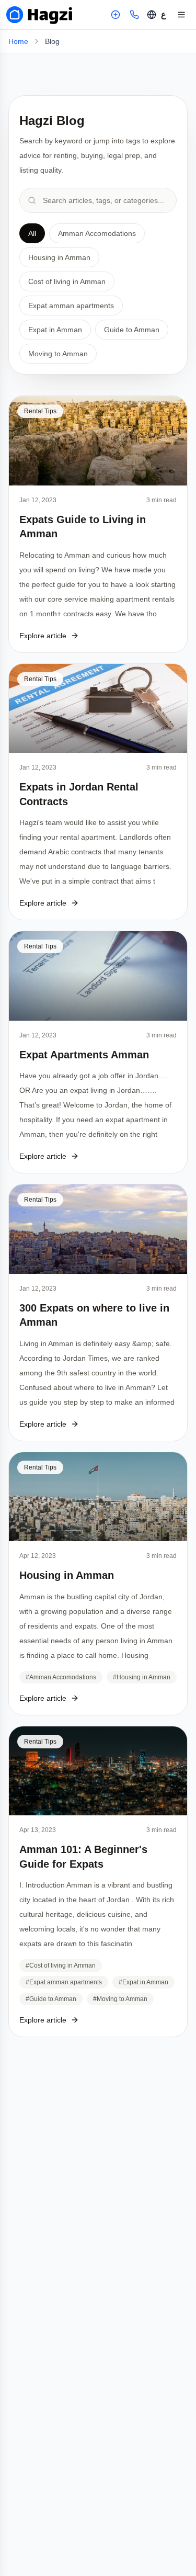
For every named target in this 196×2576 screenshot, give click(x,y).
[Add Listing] (116, 15)
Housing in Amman (59, 257)
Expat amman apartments (71, 306)
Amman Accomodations (97, 233)
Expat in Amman (55, 330)
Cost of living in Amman (67, 281)
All (32, 233)
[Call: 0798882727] (134, 15)
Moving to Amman (58, 354)
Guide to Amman (132, 330)
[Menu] (181, 15)
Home (18, 41)
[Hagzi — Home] (39, 15)
